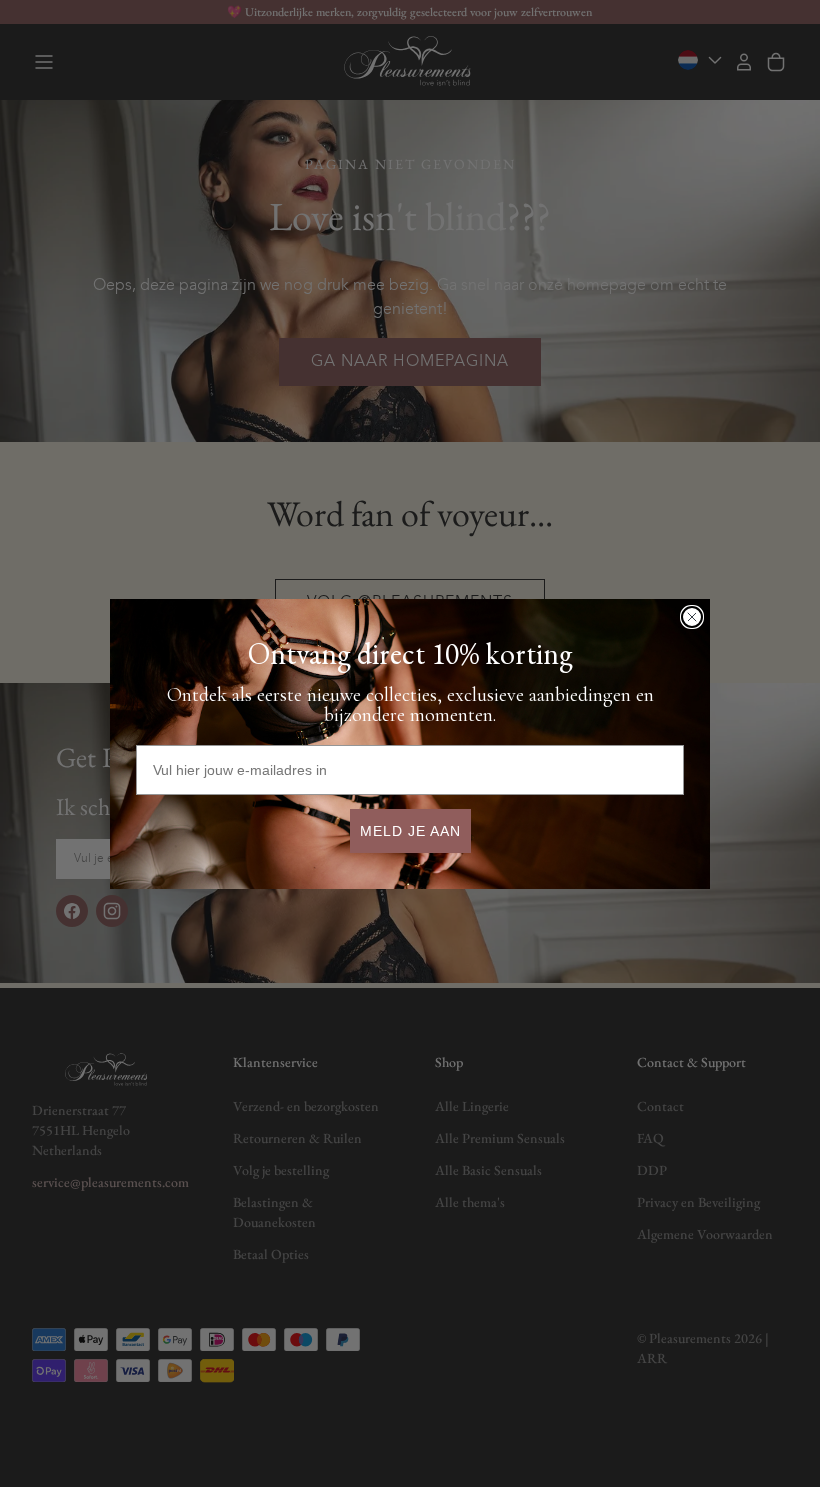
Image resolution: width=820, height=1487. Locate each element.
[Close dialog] (692, 617)
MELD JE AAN (410, 831)
